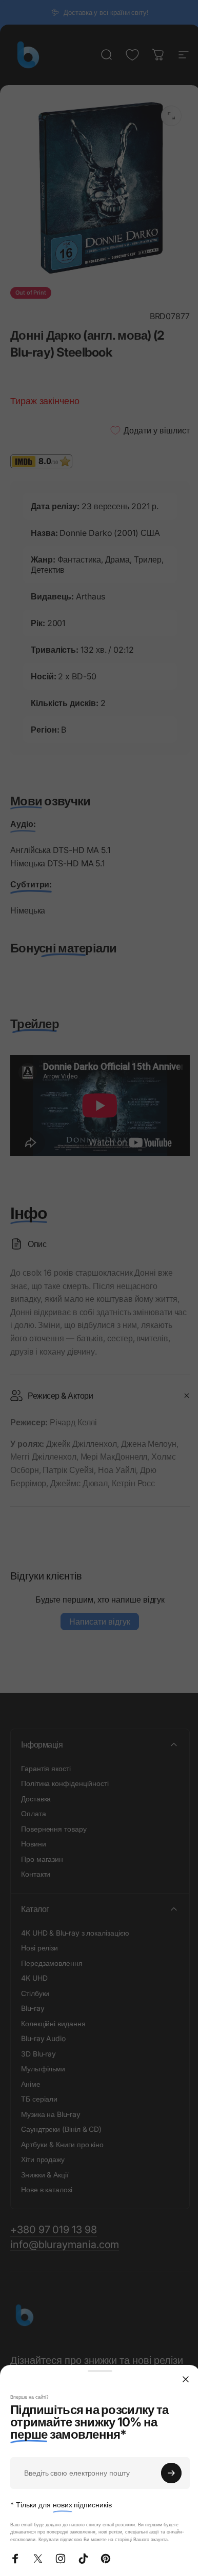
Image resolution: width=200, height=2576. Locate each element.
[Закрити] (186, 2379)
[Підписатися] (171, 2473)
